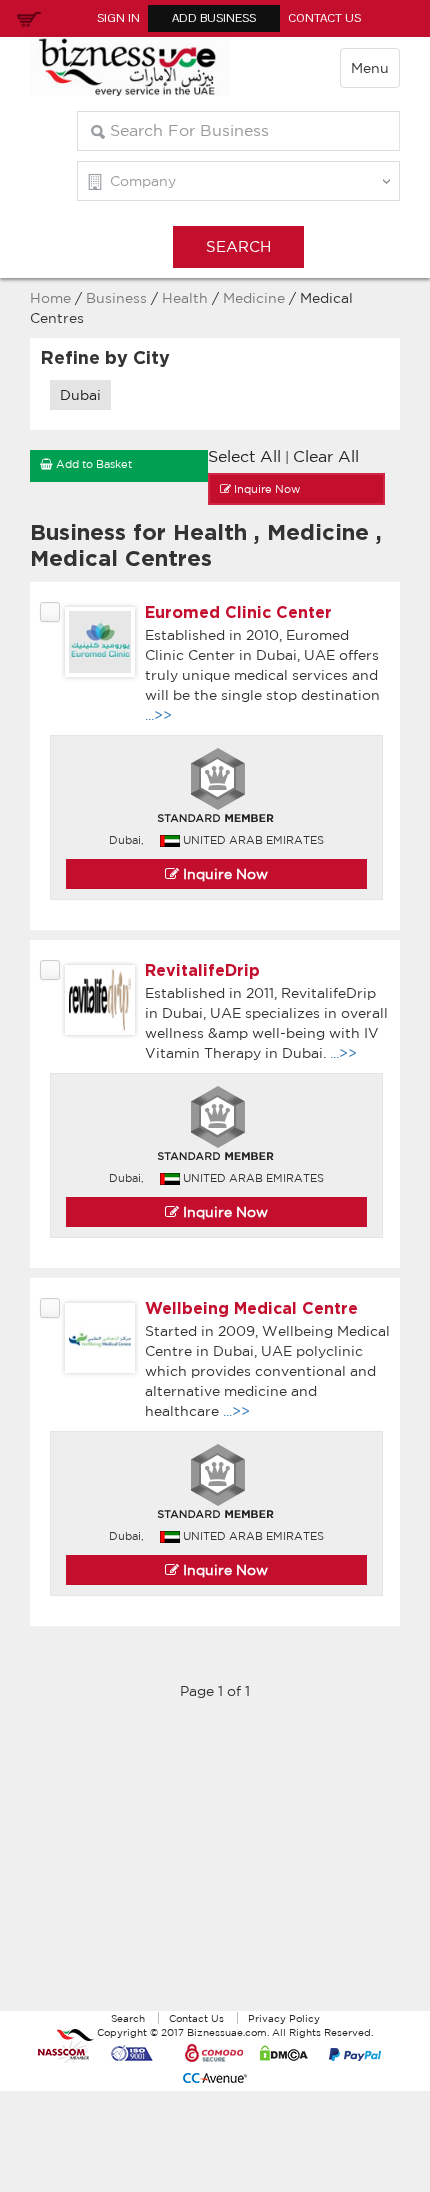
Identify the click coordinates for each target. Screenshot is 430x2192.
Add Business (214, 18)
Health (185, 298)
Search (128, 2018)
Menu (370, 68)
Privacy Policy (284, 2018)
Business (116, 298)
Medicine (256, 298)
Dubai (80, 395)
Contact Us (324, 18)
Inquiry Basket (26, 18)
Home (50, 298)
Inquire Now (223, 874)
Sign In (118, 18)
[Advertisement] (215, 1866)
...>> (158, 715)
